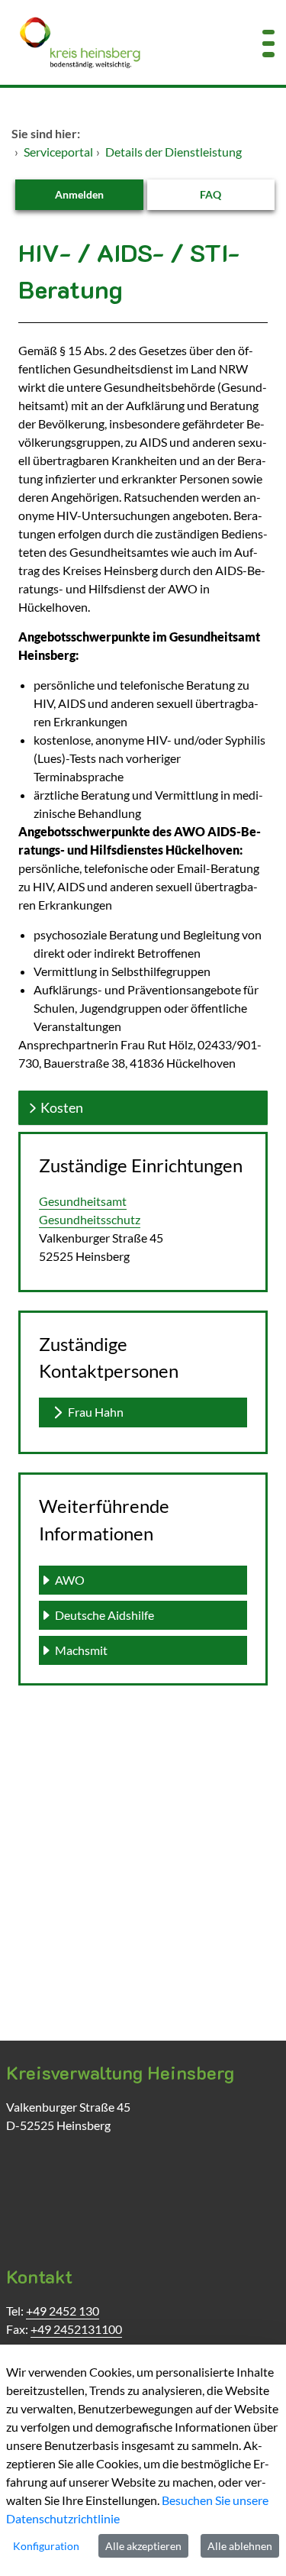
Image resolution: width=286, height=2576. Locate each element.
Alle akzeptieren (143, 2546)
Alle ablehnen (240, 2546)
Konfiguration (46, 2546)
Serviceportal (58, 152)
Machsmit (81, 1650)
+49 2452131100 (76, 2329)
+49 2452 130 (63, 2311)
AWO (70, 1580)
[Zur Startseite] (119, 42)
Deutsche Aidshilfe (104, 1615)
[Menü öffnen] (268, 42)
